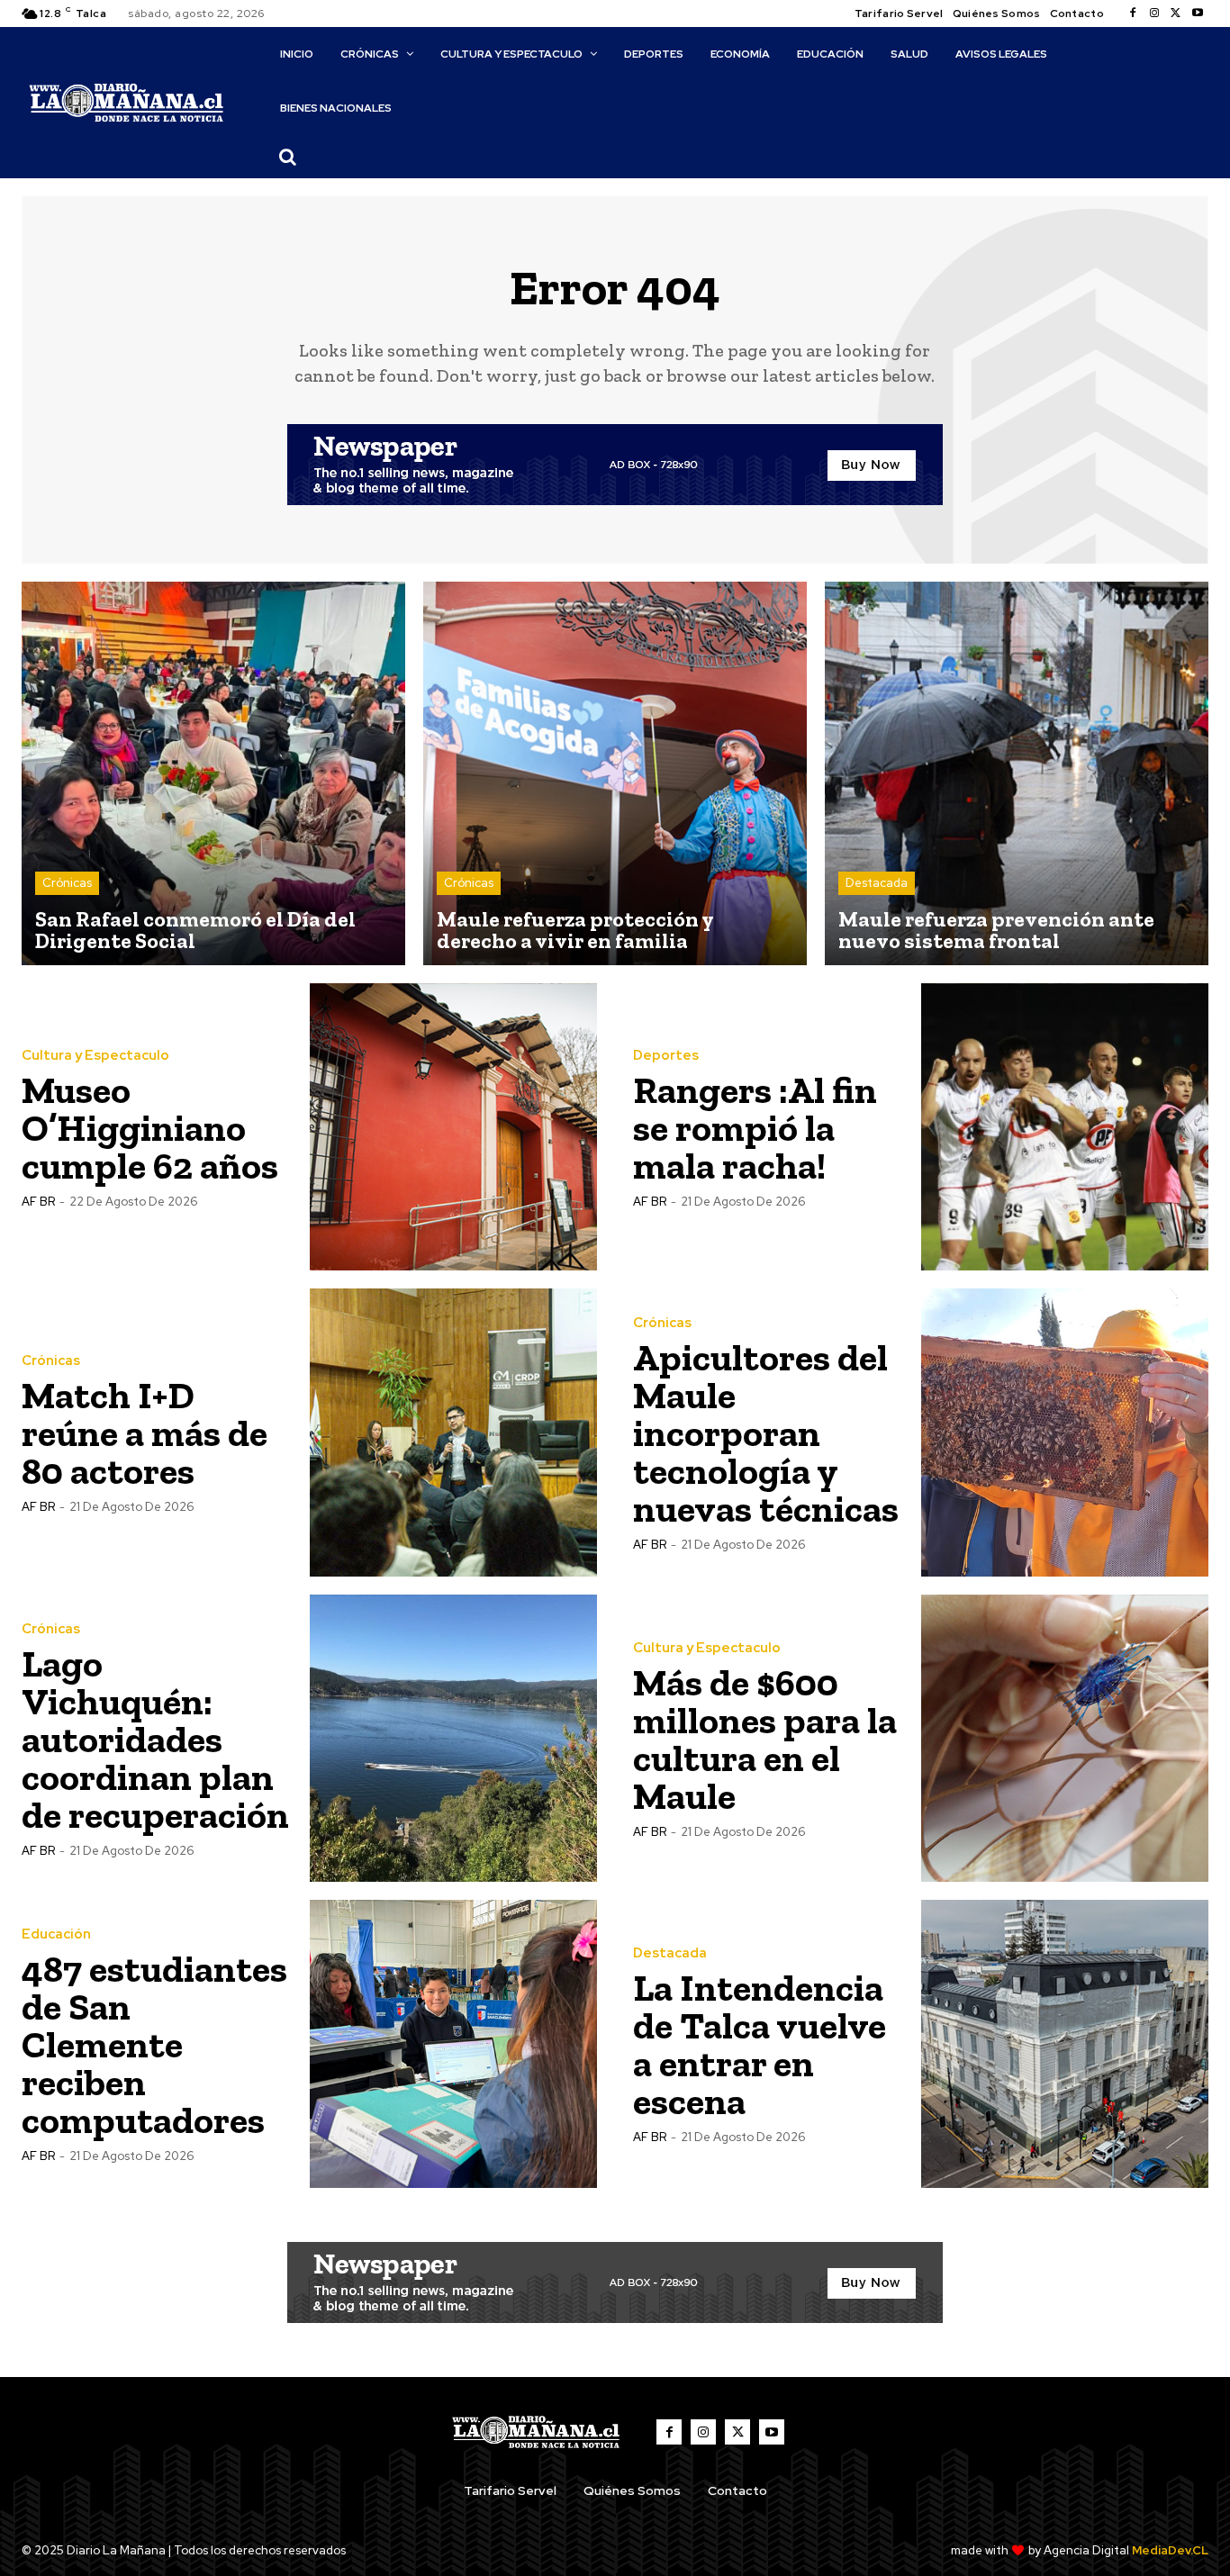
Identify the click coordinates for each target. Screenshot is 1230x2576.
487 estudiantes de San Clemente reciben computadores (154, 2044)
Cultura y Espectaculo (95, 1056)
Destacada (877, 883)
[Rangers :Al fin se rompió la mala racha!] (1065, 1127)
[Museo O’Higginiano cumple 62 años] (454, 1127)
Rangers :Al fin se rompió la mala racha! (755, 1128)
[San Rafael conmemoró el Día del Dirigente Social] (213, 773)
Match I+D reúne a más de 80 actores (145, 1433)
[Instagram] (1154, 14)
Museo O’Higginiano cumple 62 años (150, 1128)
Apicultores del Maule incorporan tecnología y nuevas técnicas (766, 1433)
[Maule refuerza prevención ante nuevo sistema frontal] (1017, 773)
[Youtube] (1198, 14)
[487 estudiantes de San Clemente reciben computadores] (454, 2044)
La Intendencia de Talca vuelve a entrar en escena (760, 2044)
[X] (1176, 14)
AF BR (38, 1202)
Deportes (666, 1056)
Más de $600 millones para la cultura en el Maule (765, 1739)
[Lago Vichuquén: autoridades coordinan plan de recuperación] (454, 1739)
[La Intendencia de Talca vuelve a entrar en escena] (1065, 2044)
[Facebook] (1133, 14)
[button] (288, 157)
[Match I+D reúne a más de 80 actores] (454, 1433)
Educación (56, 1934)
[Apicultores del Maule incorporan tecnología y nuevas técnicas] (1065, 1433)
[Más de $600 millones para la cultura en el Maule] (1065, 1739)
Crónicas (67, 883)
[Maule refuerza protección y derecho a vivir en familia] (615, 773)
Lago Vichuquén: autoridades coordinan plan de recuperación (155, 1739)
